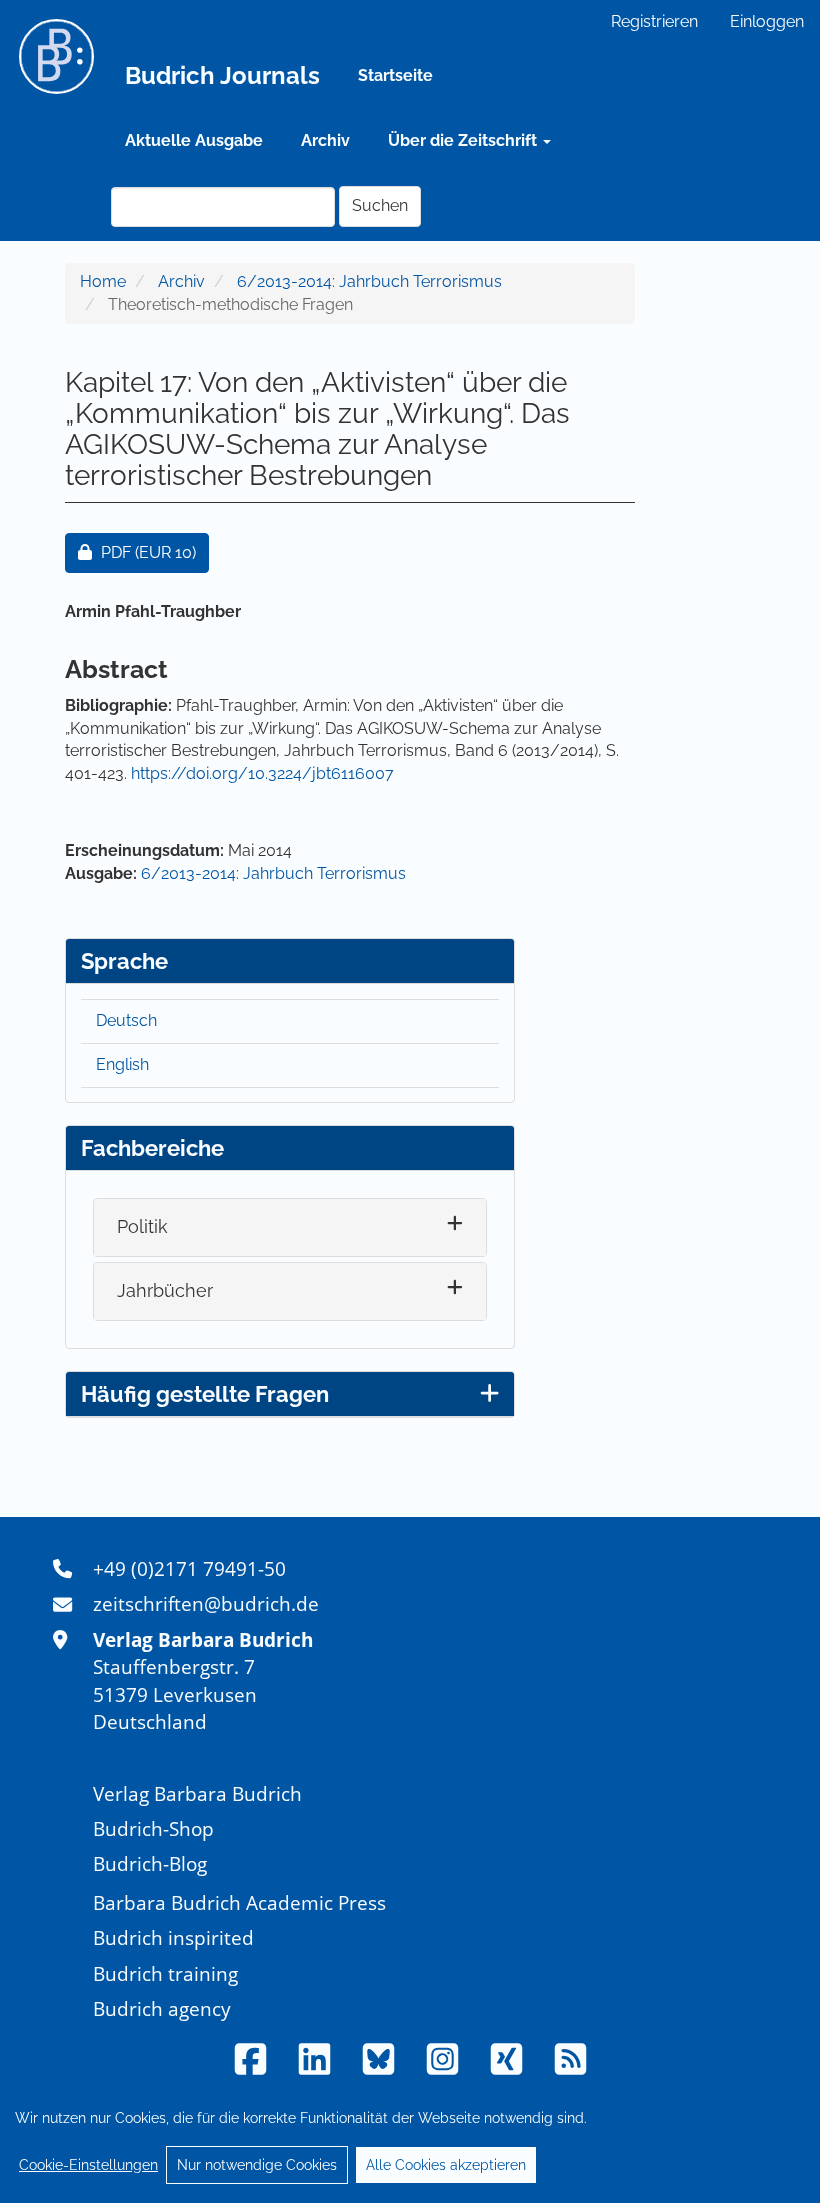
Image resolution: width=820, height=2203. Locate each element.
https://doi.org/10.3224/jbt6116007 (262, 773)
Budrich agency (162, 2008)
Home (103, 281)
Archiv (325, 140)
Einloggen (767, 21)
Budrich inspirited (173, 1937)
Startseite (395, 75)
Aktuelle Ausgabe (194, 140)
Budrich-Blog (150, 1863)
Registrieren (654, 21)
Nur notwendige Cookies (257, 2165)
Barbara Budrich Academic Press (239, 1902)
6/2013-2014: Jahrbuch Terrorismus (369, 281)
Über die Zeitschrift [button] (464, 140)
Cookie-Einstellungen (88, 2165)
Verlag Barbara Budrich (197, 1793)
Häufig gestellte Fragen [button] (205, 1394)
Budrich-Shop (153, 1828)
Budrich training (165, 1973)
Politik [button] (142, 1226)
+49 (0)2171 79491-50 (189, 1568)
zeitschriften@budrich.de (206, 1603)
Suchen (380, 205)
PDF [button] (154, 552)
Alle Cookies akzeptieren (446, 2165)
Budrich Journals (222, 75)
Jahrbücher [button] (165, 1290)
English (122, 1064)
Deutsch (126, 1020)
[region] (410, 2141)
